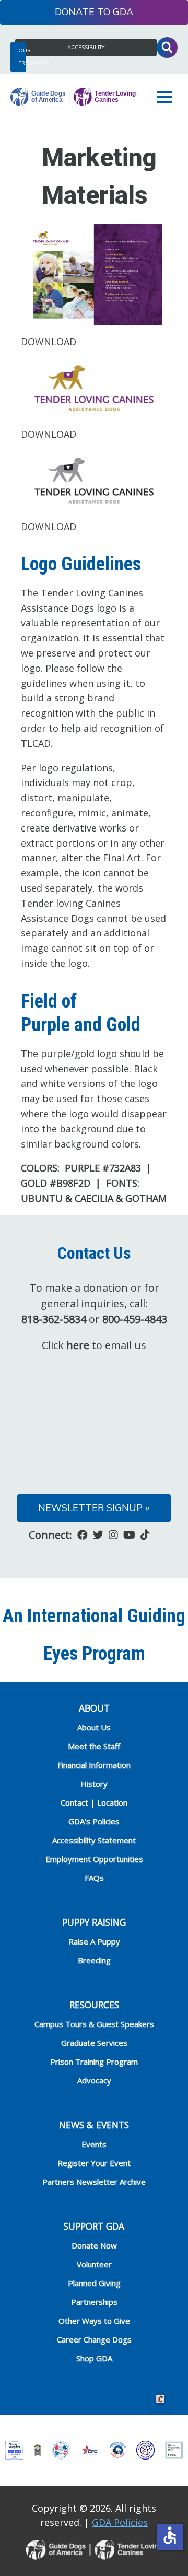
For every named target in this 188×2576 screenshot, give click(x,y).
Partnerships (94, 2302)
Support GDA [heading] (94, 2226)
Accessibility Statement (94, 1840)
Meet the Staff (94, 1746)
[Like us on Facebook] (83, 1535)
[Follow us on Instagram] (113, 1535)
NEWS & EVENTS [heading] (94, 2125)
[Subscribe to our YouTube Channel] (129, 1535)
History (94, 1784)
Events (94, 2144)
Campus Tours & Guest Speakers (94, 2024)
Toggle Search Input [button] (167, 48)
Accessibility (86, 48)
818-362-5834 (54, 1319)
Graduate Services (94, 2043)
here (78, 1345)
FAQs (94, 1878)
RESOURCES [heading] (94, 2005)
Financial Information (94, 1765)
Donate (75, 12)
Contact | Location (94, 1802)
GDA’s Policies (94, 1821)
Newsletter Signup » (94, 1508)
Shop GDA (94, 2358)
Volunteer (94, 2264)
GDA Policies (120, 2522)
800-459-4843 (135, 1319)
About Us (94, 1727)
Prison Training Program (94, 2062)
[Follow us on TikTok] (145, 1535)
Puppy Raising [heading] (94, 1922)
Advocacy (94, 2080)
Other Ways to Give (94, 2321)
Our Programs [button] (22, 57)
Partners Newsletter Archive (94, 2182)
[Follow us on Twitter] (98, 1535)
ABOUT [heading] (94, 1708)
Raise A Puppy (94, 1941)
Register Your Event (94, 2163)
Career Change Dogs (94, 2339)
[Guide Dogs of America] (73, 97)
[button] (167, 97)
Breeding (94, 1960)
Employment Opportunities (94, 1859)
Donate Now (94, 2245)
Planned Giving (94, 2283)
